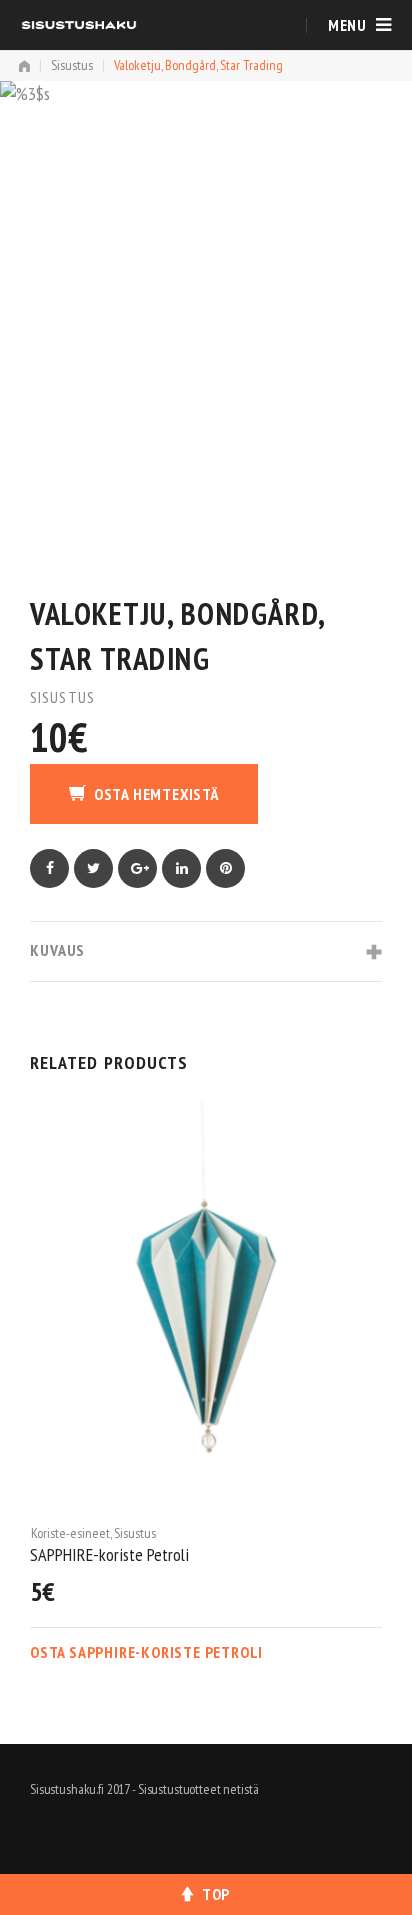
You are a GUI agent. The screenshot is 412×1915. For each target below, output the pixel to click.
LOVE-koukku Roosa (132, 1554)
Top (216, 1894)
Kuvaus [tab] (57, 950)
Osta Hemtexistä (156, 794)
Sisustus (72, 65)
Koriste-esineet (112, 1533)
